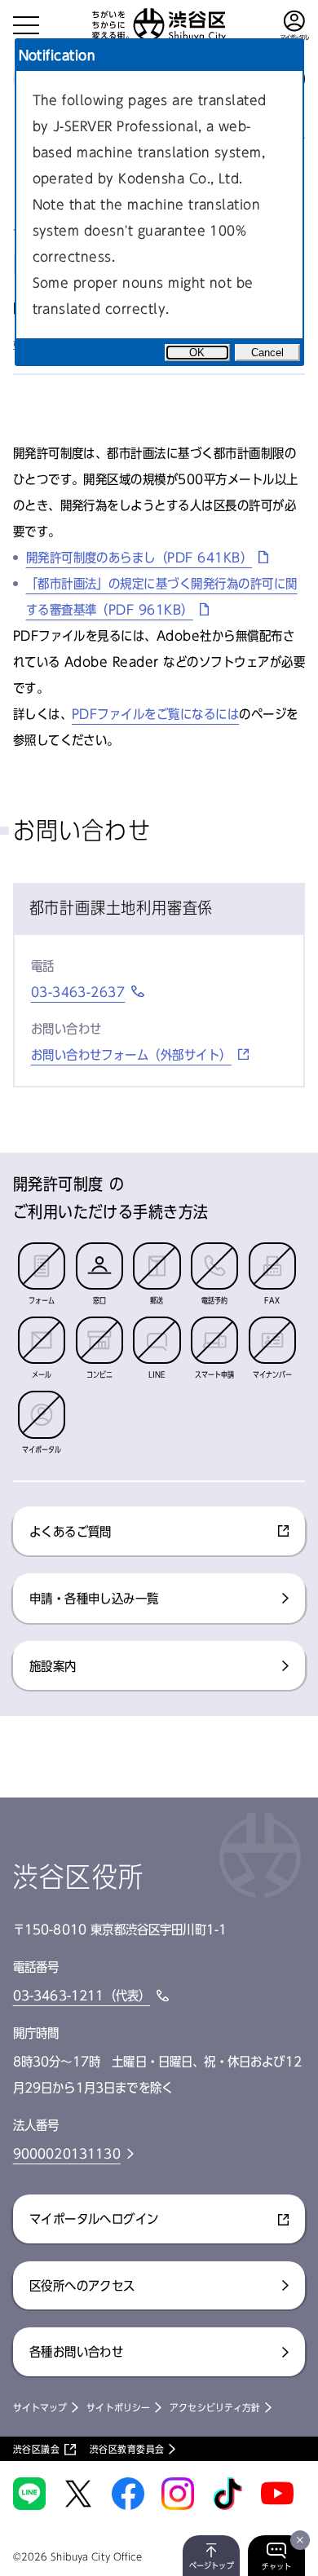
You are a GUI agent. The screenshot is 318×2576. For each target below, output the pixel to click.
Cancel (267, 353)
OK (197, 353)
